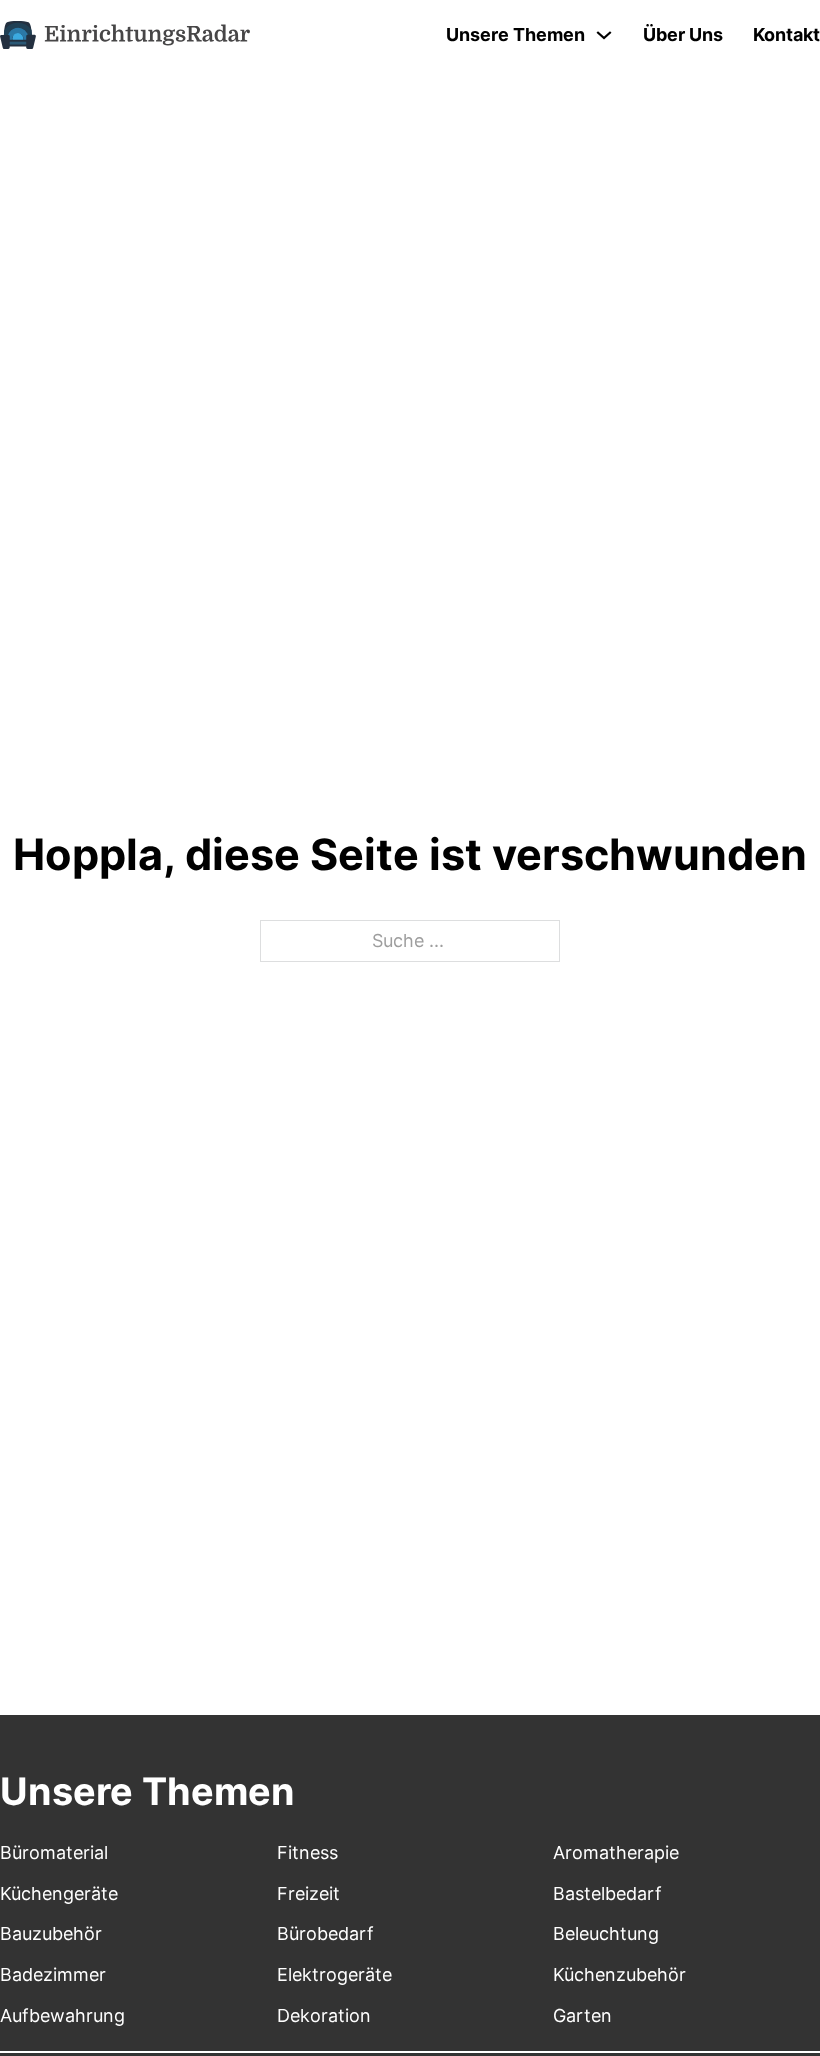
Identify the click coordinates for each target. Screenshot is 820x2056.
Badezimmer (53, 1974)
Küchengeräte (59, 1893)
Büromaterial (54, 1852)
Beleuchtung (606, 1933)
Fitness (307, 1852)
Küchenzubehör (619, 1974)
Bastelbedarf (607, 1893)
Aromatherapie (616, 1852)
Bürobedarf (325, 1933)
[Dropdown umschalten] (604, 35)
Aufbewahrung (62, 2015)
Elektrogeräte (334, 1974)
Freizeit (308, 1893)
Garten (582, 2015)
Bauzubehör (51, 1933)
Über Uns (683, 34)
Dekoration (324, 2015)
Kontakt (786, 34)
